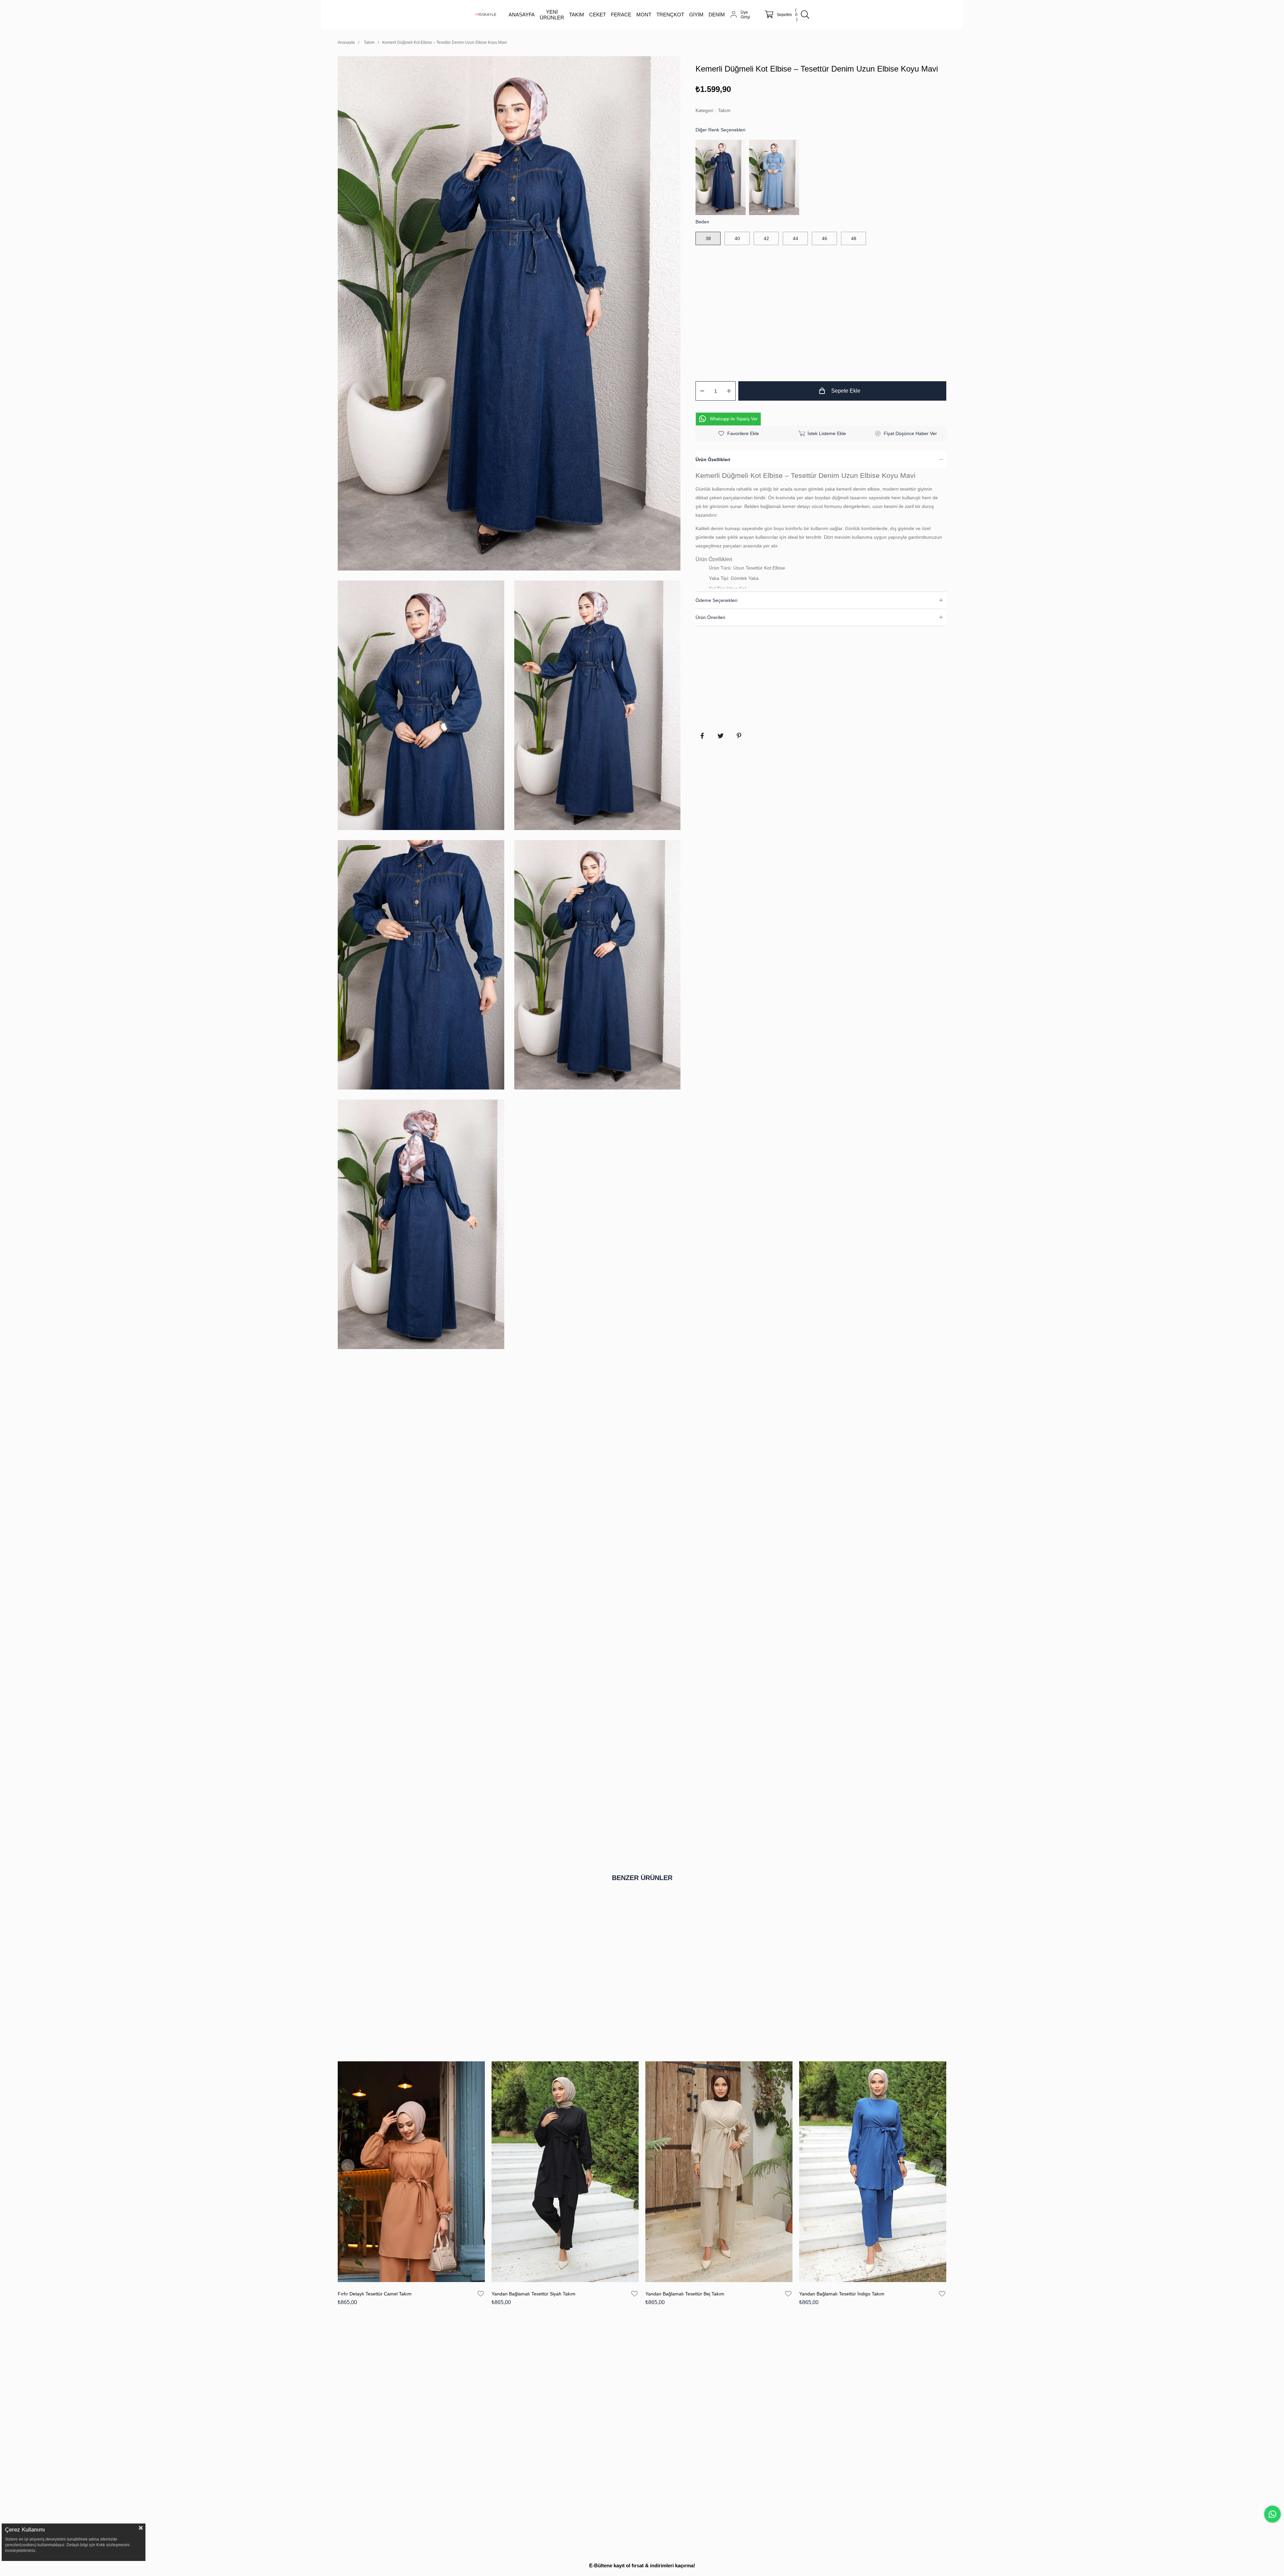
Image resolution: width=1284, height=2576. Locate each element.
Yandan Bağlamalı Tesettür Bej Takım (685, 2294)
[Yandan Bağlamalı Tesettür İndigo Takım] (873, 2172)
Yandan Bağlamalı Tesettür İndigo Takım (842, 2294)
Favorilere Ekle (481, 2294)
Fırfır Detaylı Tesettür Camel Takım (375, 2294)
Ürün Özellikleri (713, 459)
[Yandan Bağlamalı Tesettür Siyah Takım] (565, 2172)
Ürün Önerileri (710, 617)
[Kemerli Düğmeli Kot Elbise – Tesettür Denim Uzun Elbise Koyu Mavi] (722, 177)
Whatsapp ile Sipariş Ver (734, 419)
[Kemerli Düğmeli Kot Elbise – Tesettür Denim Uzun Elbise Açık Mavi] (776, 177)
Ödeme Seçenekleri (716, 600)
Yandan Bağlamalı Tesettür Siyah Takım (533, 2294)
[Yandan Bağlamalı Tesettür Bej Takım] (719, 2172)
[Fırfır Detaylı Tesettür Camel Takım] (411, 2172)
